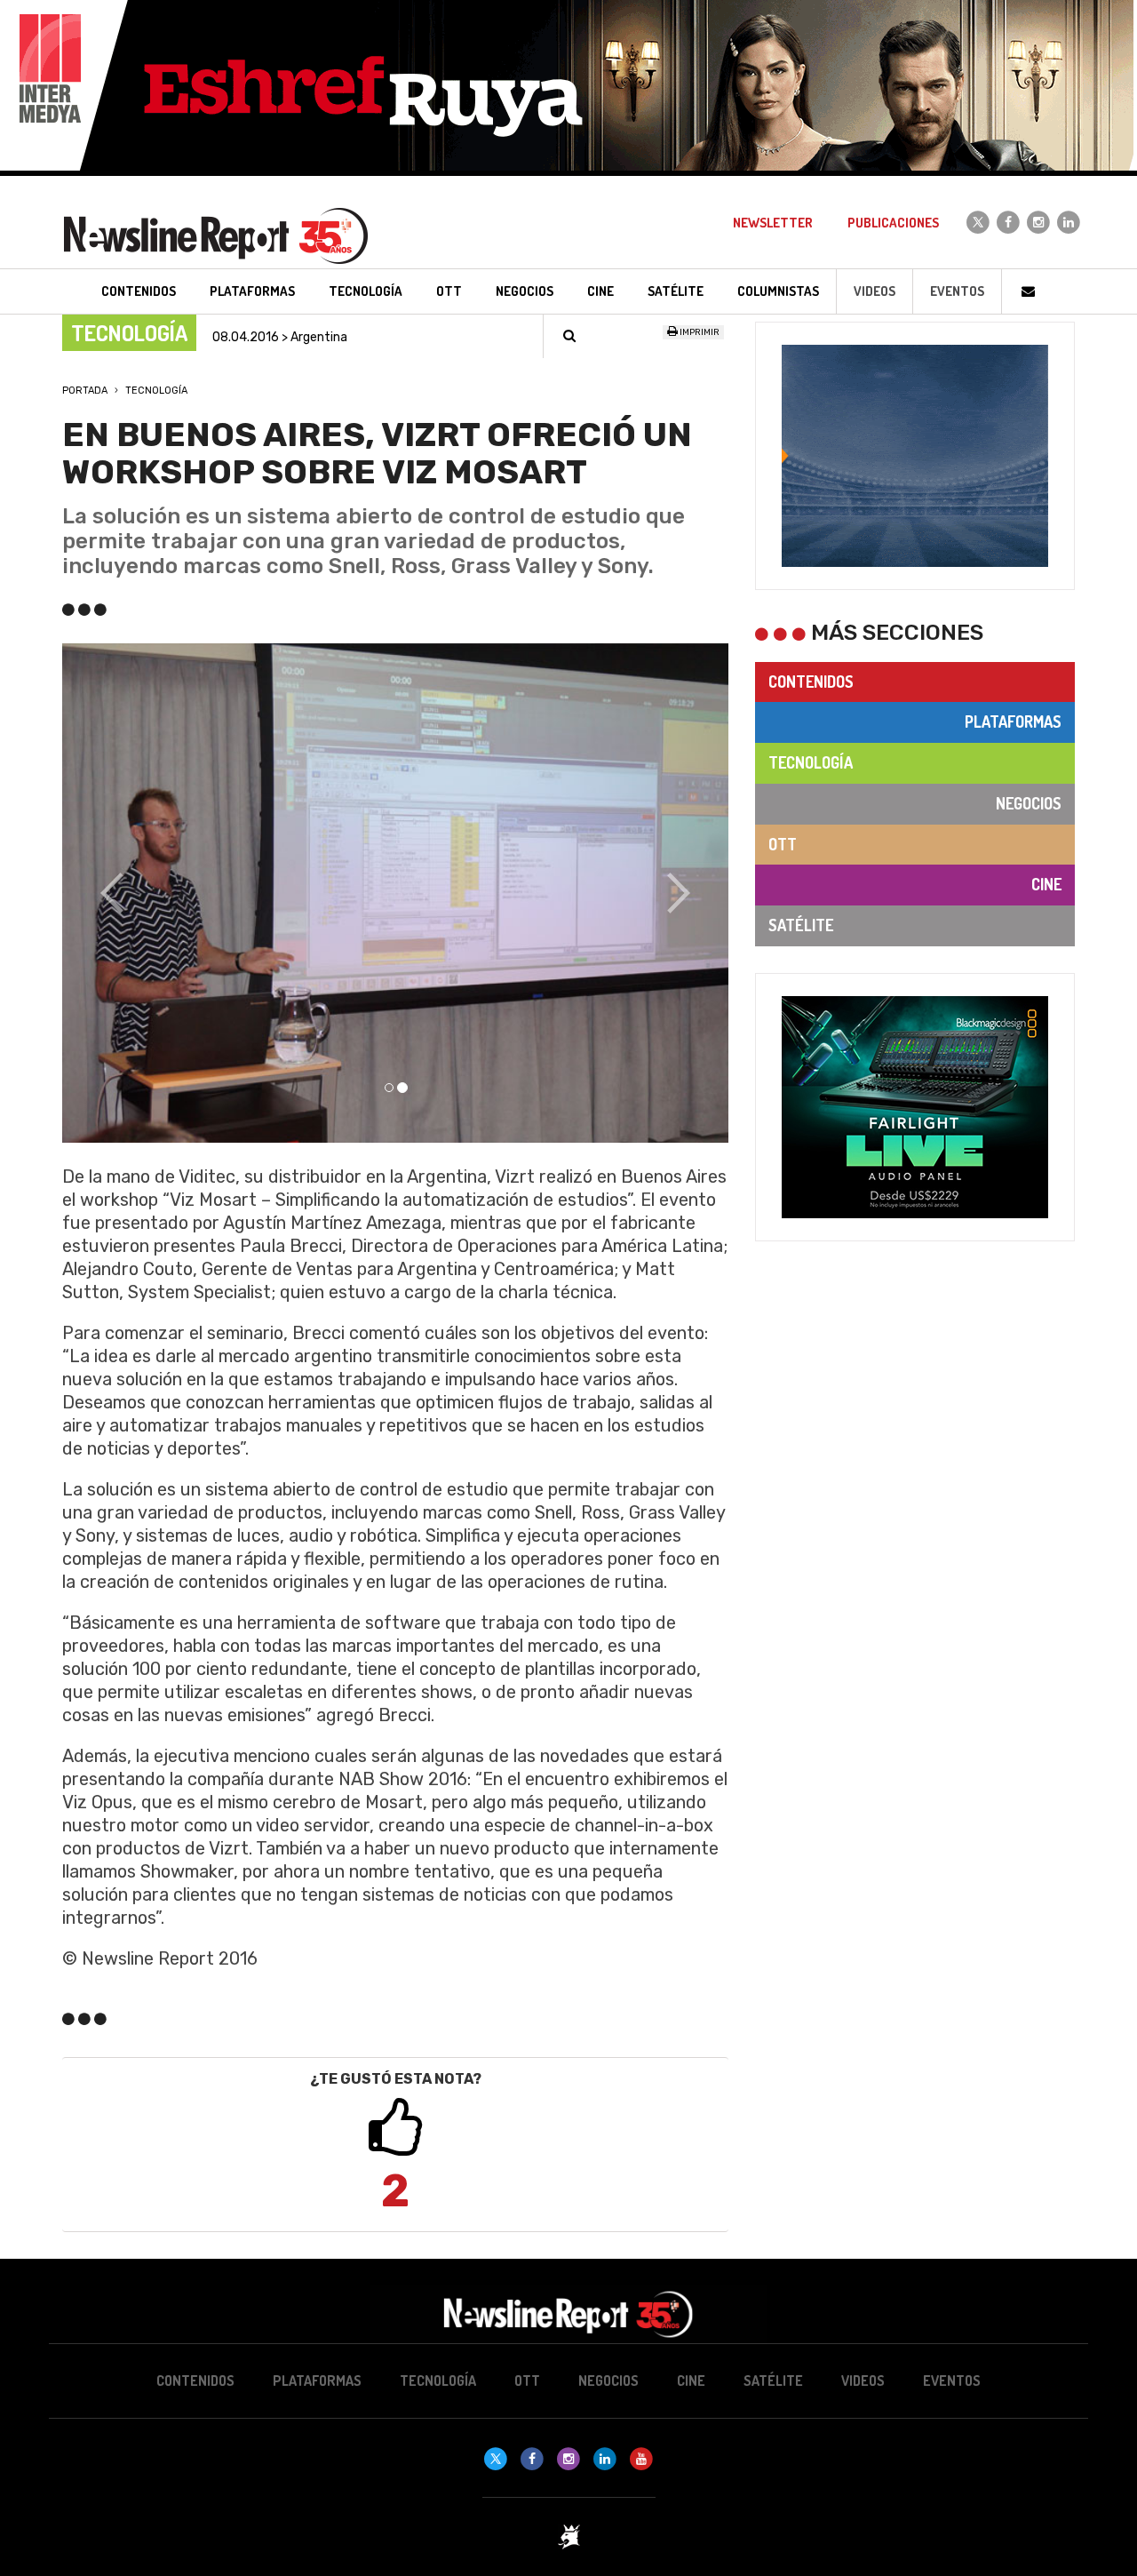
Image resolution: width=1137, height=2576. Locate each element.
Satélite (801, 925)
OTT (783, 844)
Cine (1046, 884)
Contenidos (811, 682)
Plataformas (1013, 722)
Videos (875, 291)
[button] (112, 893)
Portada (85, 391)
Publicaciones (893, 223)
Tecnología (156, 391)
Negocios (1029, 803)
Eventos (957, 291)
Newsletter (773, 223)
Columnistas (778, 291)
